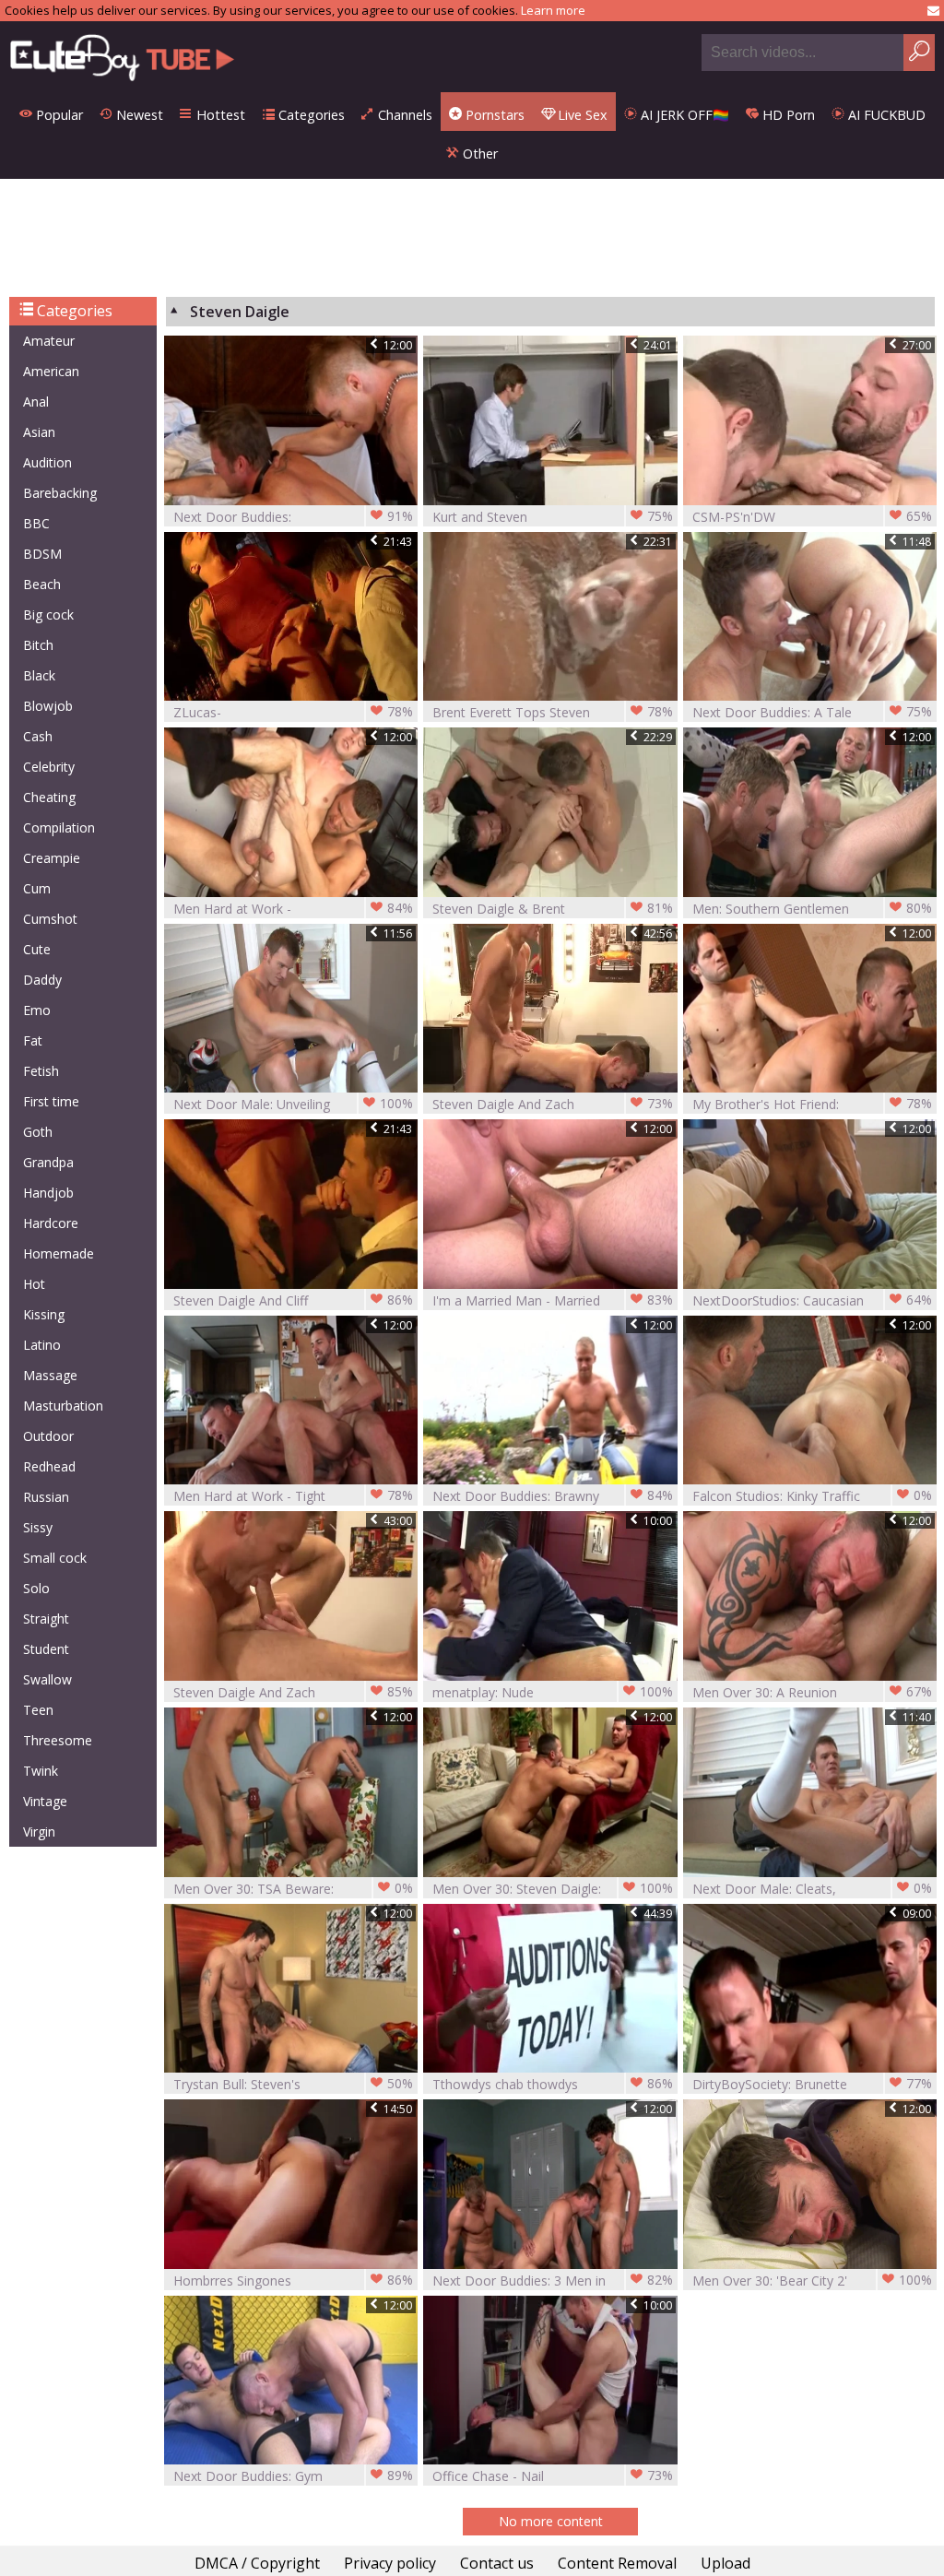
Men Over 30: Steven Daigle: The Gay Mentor (552, 1889)
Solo (36, 1588)
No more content (551, 2521)
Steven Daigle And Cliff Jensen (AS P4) (293, 1300)
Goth (38, 1132)
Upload (726, 2563)
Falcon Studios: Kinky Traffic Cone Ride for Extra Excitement (812, 1496)
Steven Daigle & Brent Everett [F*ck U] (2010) (552, 909)
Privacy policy (390, 2563)
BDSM (42, 554)
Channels (403, 115)
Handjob (48, 1193)
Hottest (219, 115)
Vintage (45, 1801)
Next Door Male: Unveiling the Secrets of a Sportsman (293, 1104)
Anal (36, 402)
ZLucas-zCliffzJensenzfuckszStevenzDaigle (293, 712)
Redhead (49, 1466)
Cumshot (50, 919)
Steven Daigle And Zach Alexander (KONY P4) (552, 1104)
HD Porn (787, 115)
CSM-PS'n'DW (812, 516)
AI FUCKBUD (885, 115)
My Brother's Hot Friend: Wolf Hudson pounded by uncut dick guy (812, 1104)
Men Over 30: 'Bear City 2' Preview (812, 2281)
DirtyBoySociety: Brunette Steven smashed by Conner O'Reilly (812, 2084)
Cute (37, 949)
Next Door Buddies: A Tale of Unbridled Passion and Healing (812, 712)
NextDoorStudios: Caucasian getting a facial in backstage (812, 1300)
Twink (41, 1771)
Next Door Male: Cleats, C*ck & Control (812, 1889)
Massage (50, 1375)
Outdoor (48, 1436)
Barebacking (60, 493)
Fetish (41, 1071)
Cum (37, 888)
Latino (42, 1345)
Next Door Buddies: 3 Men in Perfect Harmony (552, 2281)
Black (39, 675)
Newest (138, 115)
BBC (36, 523)
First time (51, 1101)
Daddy (42, 980)
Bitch (38, 645)
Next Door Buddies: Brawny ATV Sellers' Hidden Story (552, 1496)
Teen (38, 1710)
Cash (38, 736)
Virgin (39, 1832)
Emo (37, 1010)
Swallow (47, 1679)
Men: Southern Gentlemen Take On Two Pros (812, 909)
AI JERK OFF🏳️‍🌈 (683, 115)
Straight (46, 1619)
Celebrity (49, 767)
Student (46, 1649)
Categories (310, 115)
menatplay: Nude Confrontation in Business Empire (552, 1692)
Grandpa (48, 1162)
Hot (34, 1284)
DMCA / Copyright (257, 2563)
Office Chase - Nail (552, 2476)
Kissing (44, 1314)
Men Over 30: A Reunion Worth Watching (812, 1692)
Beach (42, 584)
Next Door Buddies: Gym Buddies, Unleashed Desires (293, 2476)
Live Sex (581, 115)
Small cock (55, 1558)
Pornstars (493, 115)
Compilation (59, 827)
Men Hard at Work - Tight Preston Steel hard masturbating (293, 1496)
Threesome (58, 1740)
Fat (33, 1040)
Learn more (553, 10)
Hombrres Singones (293, 2280)
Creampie (52, 858)
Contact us (497, 2563)
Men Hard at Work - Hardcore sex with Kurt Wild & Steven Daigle (293, 909)
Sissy (38, 1527)
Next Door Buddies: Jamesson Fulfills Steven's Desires (293, 517)
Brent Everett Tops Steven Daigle (552, 712)
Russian (46, 1497)
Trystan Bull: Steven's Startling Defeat (293, 2084)
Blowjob (48, 706)
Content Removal (617, 2563)
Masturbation (63, 1406)
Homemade (59, 1253)
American (51, 371)
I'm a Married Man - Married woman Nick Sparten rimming (552, 1300)
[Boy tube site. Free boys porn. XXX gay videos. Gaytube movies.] (122, 57)
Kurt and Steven (552, 516)
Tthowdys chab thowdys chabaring (552, 2084)
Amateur (49, 341)
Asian (39, 432)
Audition (47, 462)
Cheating (49, 797)
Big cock (48, 614)
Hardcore (51, 1223)
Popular (58, 115)
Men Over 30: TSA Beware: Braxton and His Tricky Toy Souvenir (293, 1889)
